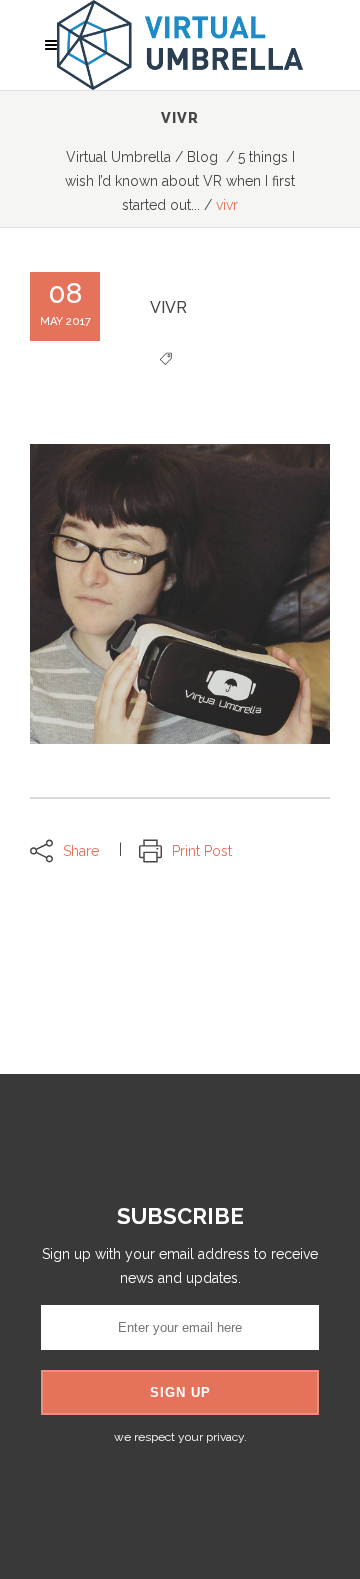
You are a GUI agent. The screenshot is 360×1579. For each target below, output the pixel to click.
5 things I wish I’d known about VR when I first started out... (180, 181)
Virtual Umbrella (118, 157)
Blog (202, 157)
